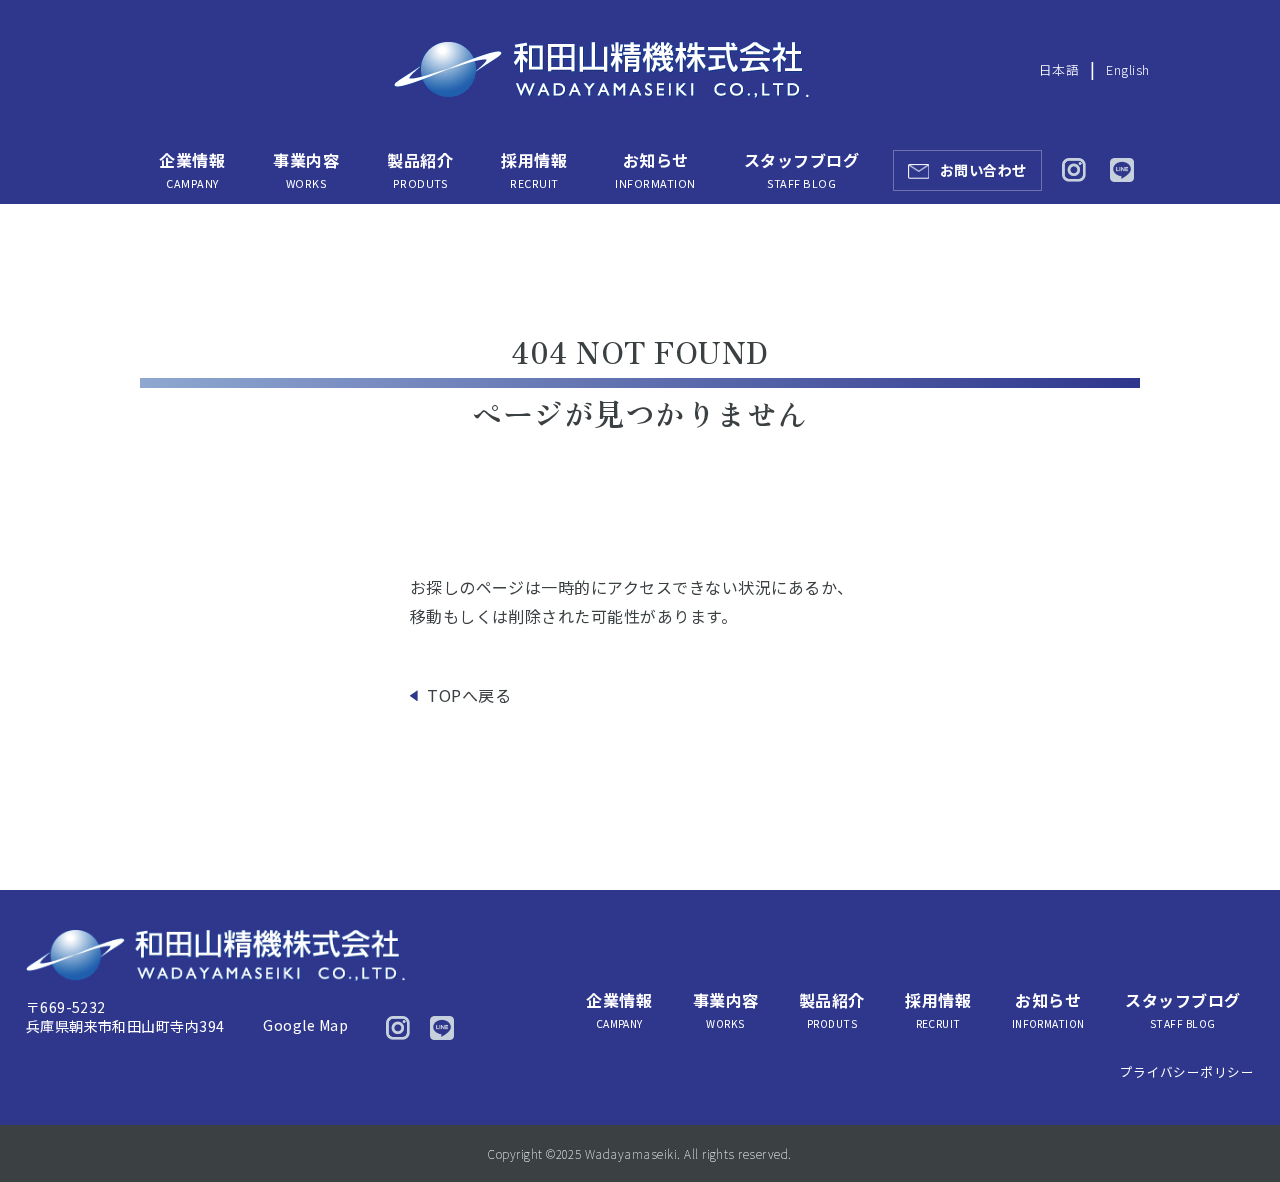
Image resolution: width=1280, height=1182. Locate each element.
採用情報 (534, 169)
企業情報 (192, 169)
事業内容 (306, 169)
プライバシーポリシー (1187, 1071)
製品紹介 (420, 169)
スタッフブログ (801, 169)
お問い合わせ (983, 170)
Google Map (305, 1025)
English (1127, 69)
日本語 (1059, 69)
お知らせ (655, 169)
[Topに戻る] (1237, 1124)
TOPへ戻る (469, 695)
